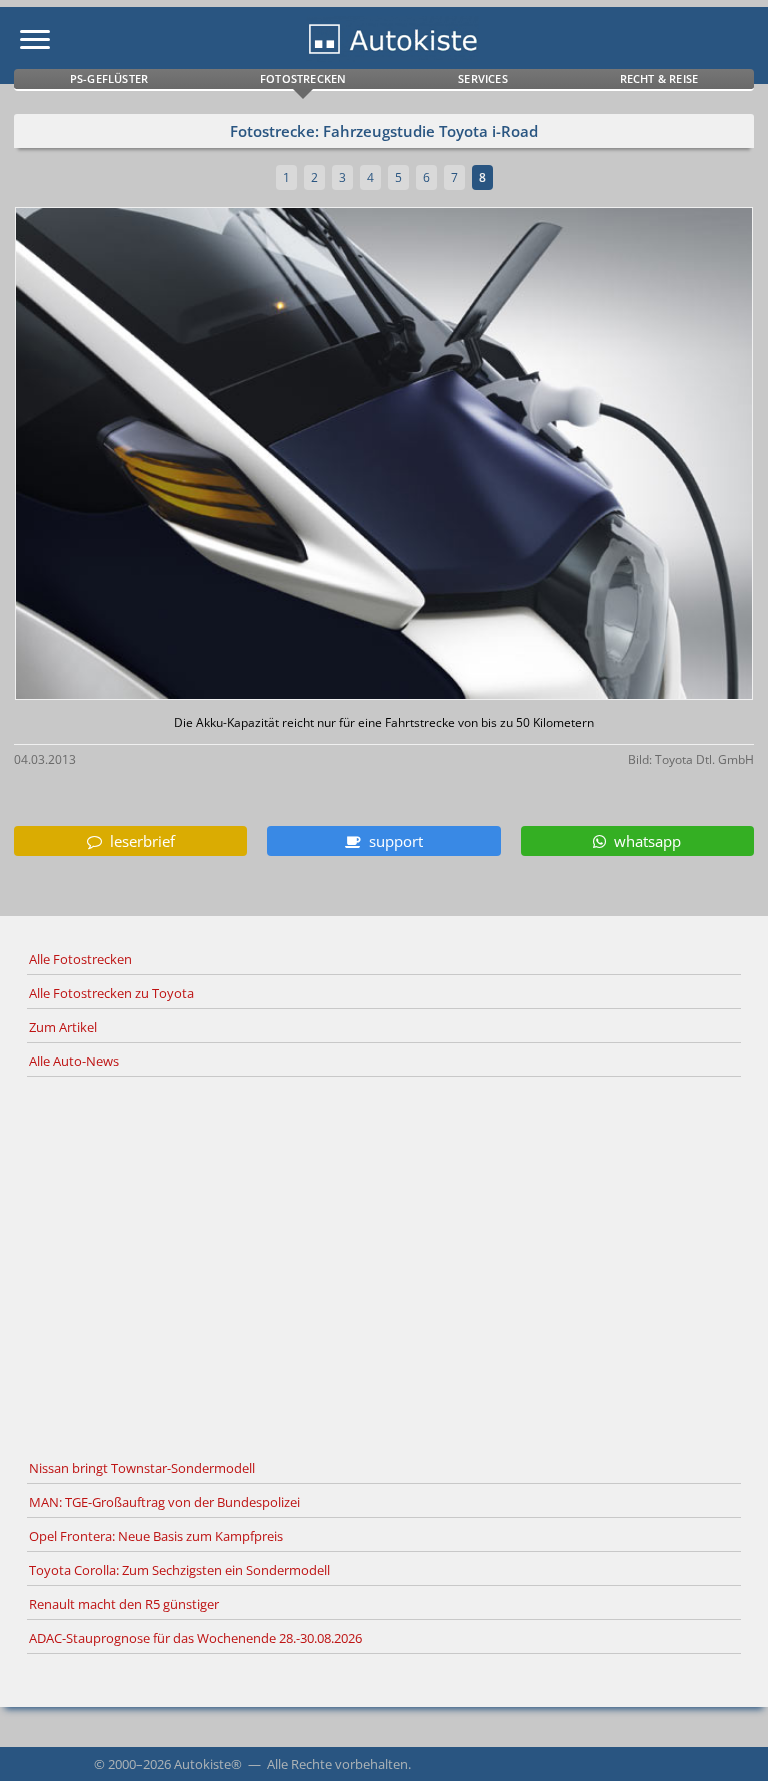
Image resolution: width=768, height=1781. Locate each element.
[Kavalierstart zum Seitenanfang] (726, 1739)
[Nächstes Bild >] (506, 455)
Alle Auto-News (74, 1061)
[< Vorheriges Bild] (103, 455)
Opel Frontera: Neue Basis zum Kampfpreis (156, 1536)
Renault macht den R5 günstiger (124, 1604)
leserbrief (138, 841)
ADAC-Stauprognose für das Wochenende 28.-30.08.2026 (195, 1638)
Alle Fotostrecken (80, 959)
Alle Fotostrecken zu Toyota (111, 993)
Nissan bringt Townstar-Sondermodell (142, 1468)
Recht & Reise (659, 78)
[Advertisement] (384, 1265)
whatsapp (643, 841)
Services (483, 78)
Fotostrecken (303, 78)
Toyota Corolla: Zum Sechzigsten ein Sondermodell (179, 1570)
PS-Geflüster (109, 78)
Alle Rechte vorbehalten (337, 1764)
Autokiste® (208, 1764)
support (392, 841)
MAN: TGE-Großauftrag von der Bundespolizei (164, 1502)
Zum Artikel (63, 1027)
